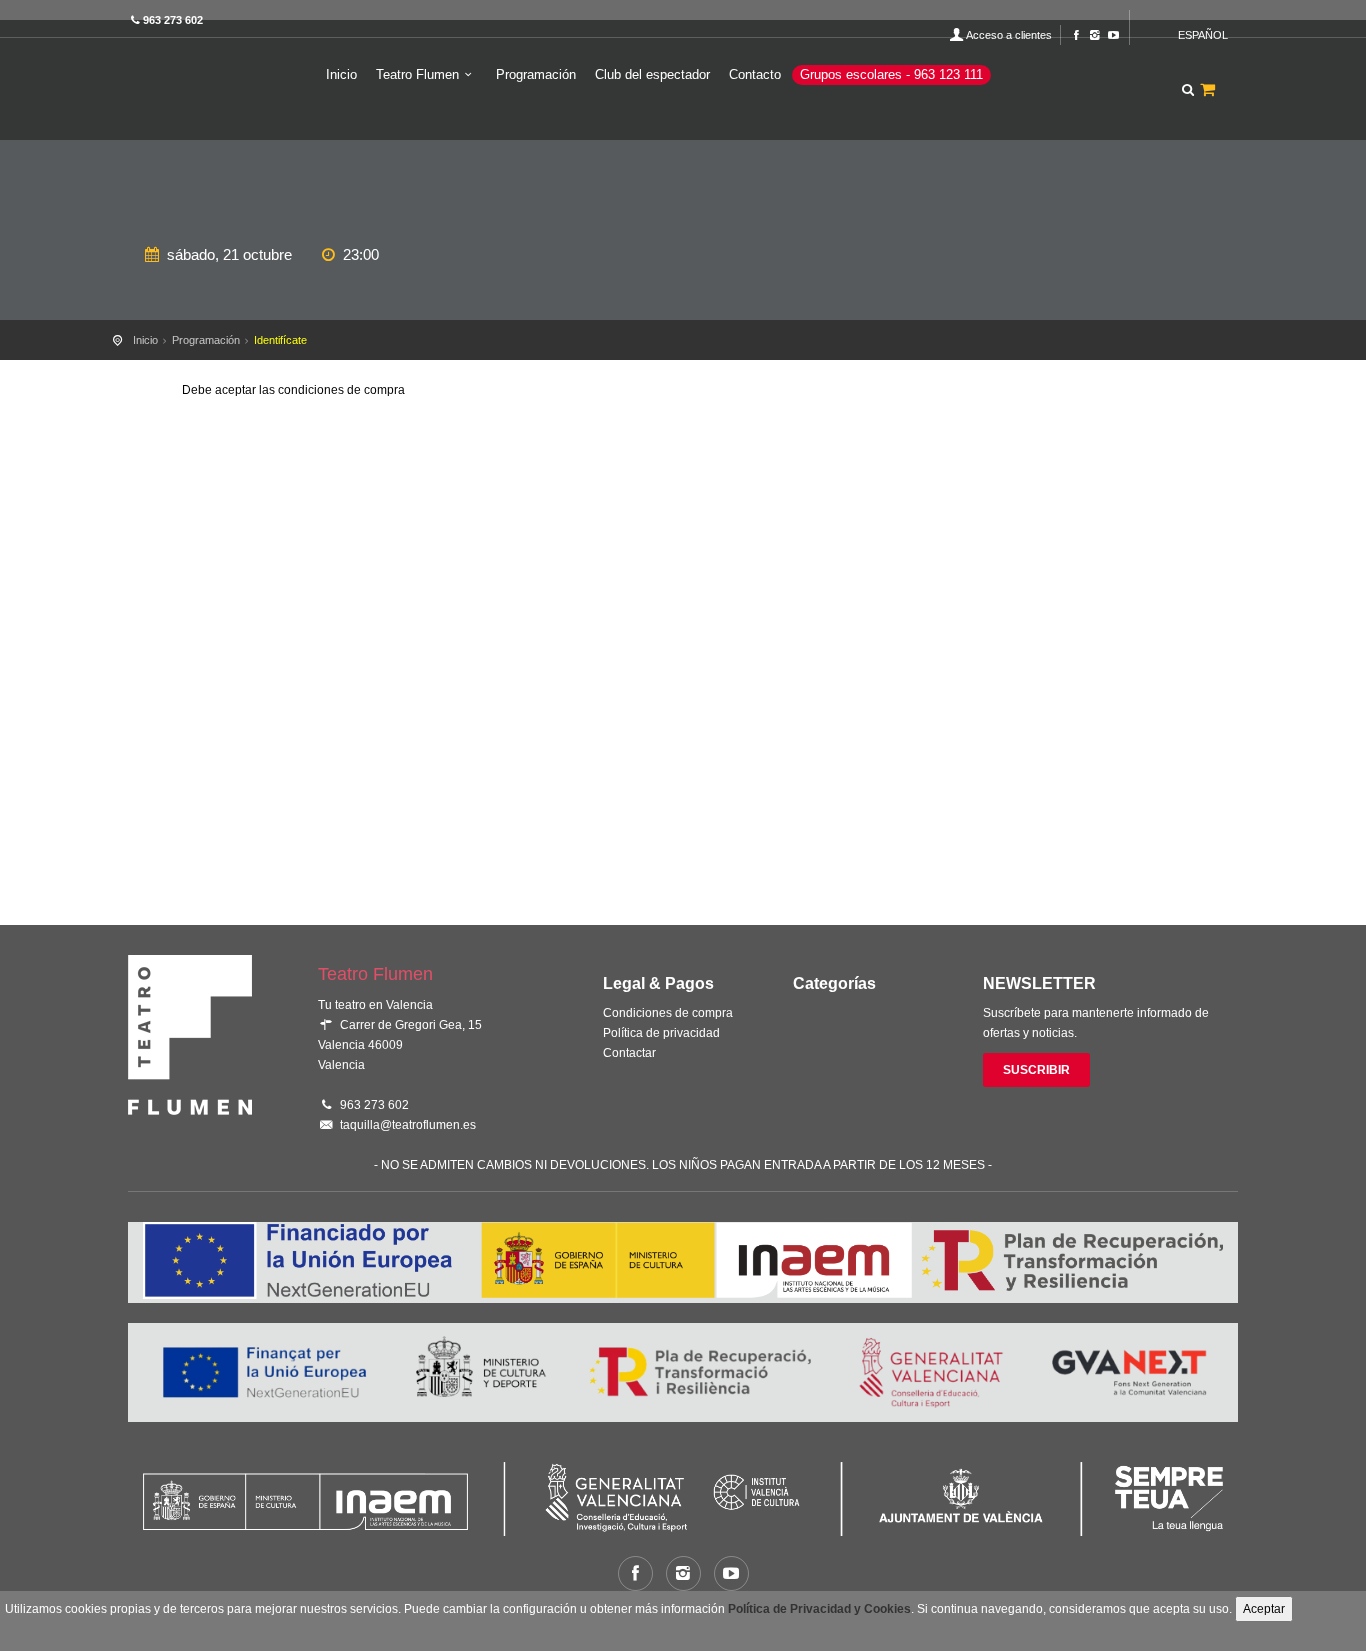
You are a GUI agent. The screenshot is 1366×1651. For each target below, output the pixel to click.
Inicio (341, 74)
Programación (536, 74)
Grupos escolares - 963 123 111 (891, 74)
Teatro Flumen (417, 74)
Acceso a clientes (1009, 35)
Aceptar (1264, 1609)
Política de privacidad (661, 1033)
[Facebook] (1076, 35)
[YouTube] (1113, 35)
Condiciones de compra (668, 1013)
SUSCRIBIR (1036, 1070)
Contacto (755, 74)
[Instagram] (1094, 35)
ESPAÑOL (1203, 35)
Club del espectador (652, 74)
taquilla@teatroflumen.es (408, 1125)
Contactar (629, 1053)
